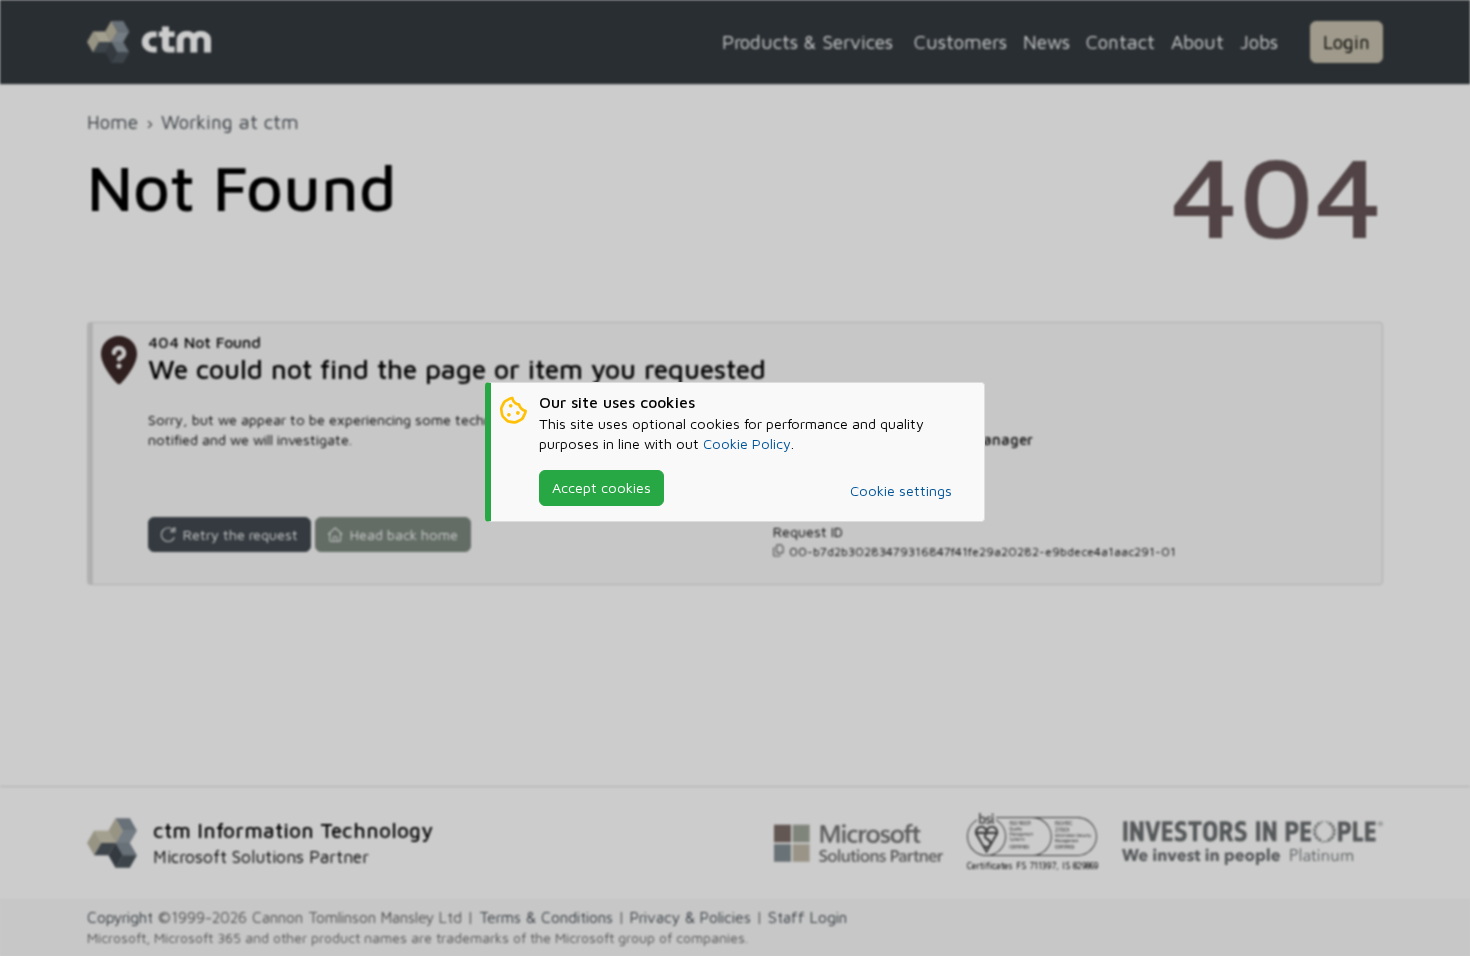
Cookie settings (901, 490)
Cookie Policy (747, 443)
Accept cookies (601, 487)
